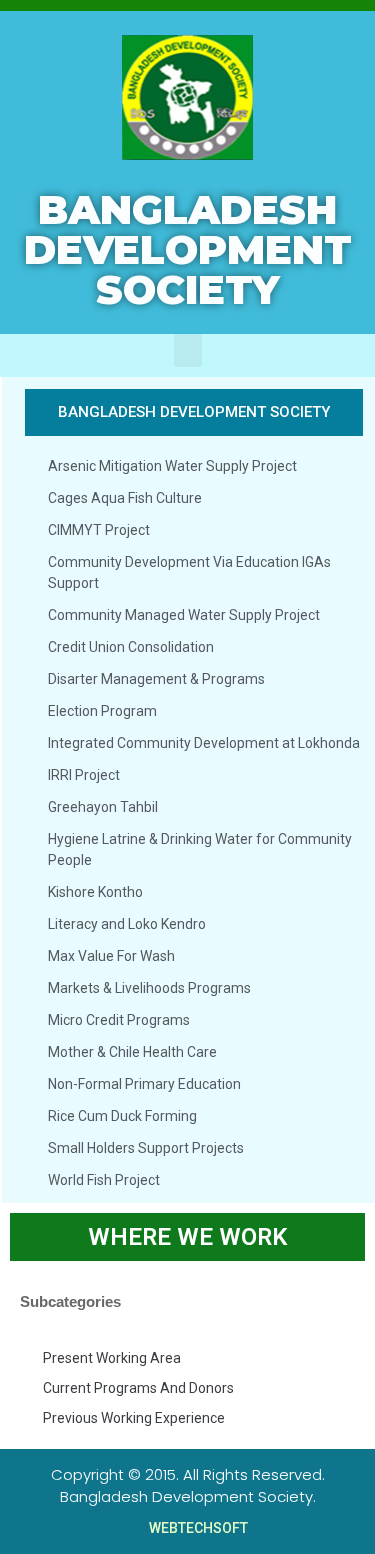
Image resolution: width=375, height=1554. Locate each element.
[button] (188, 350)
